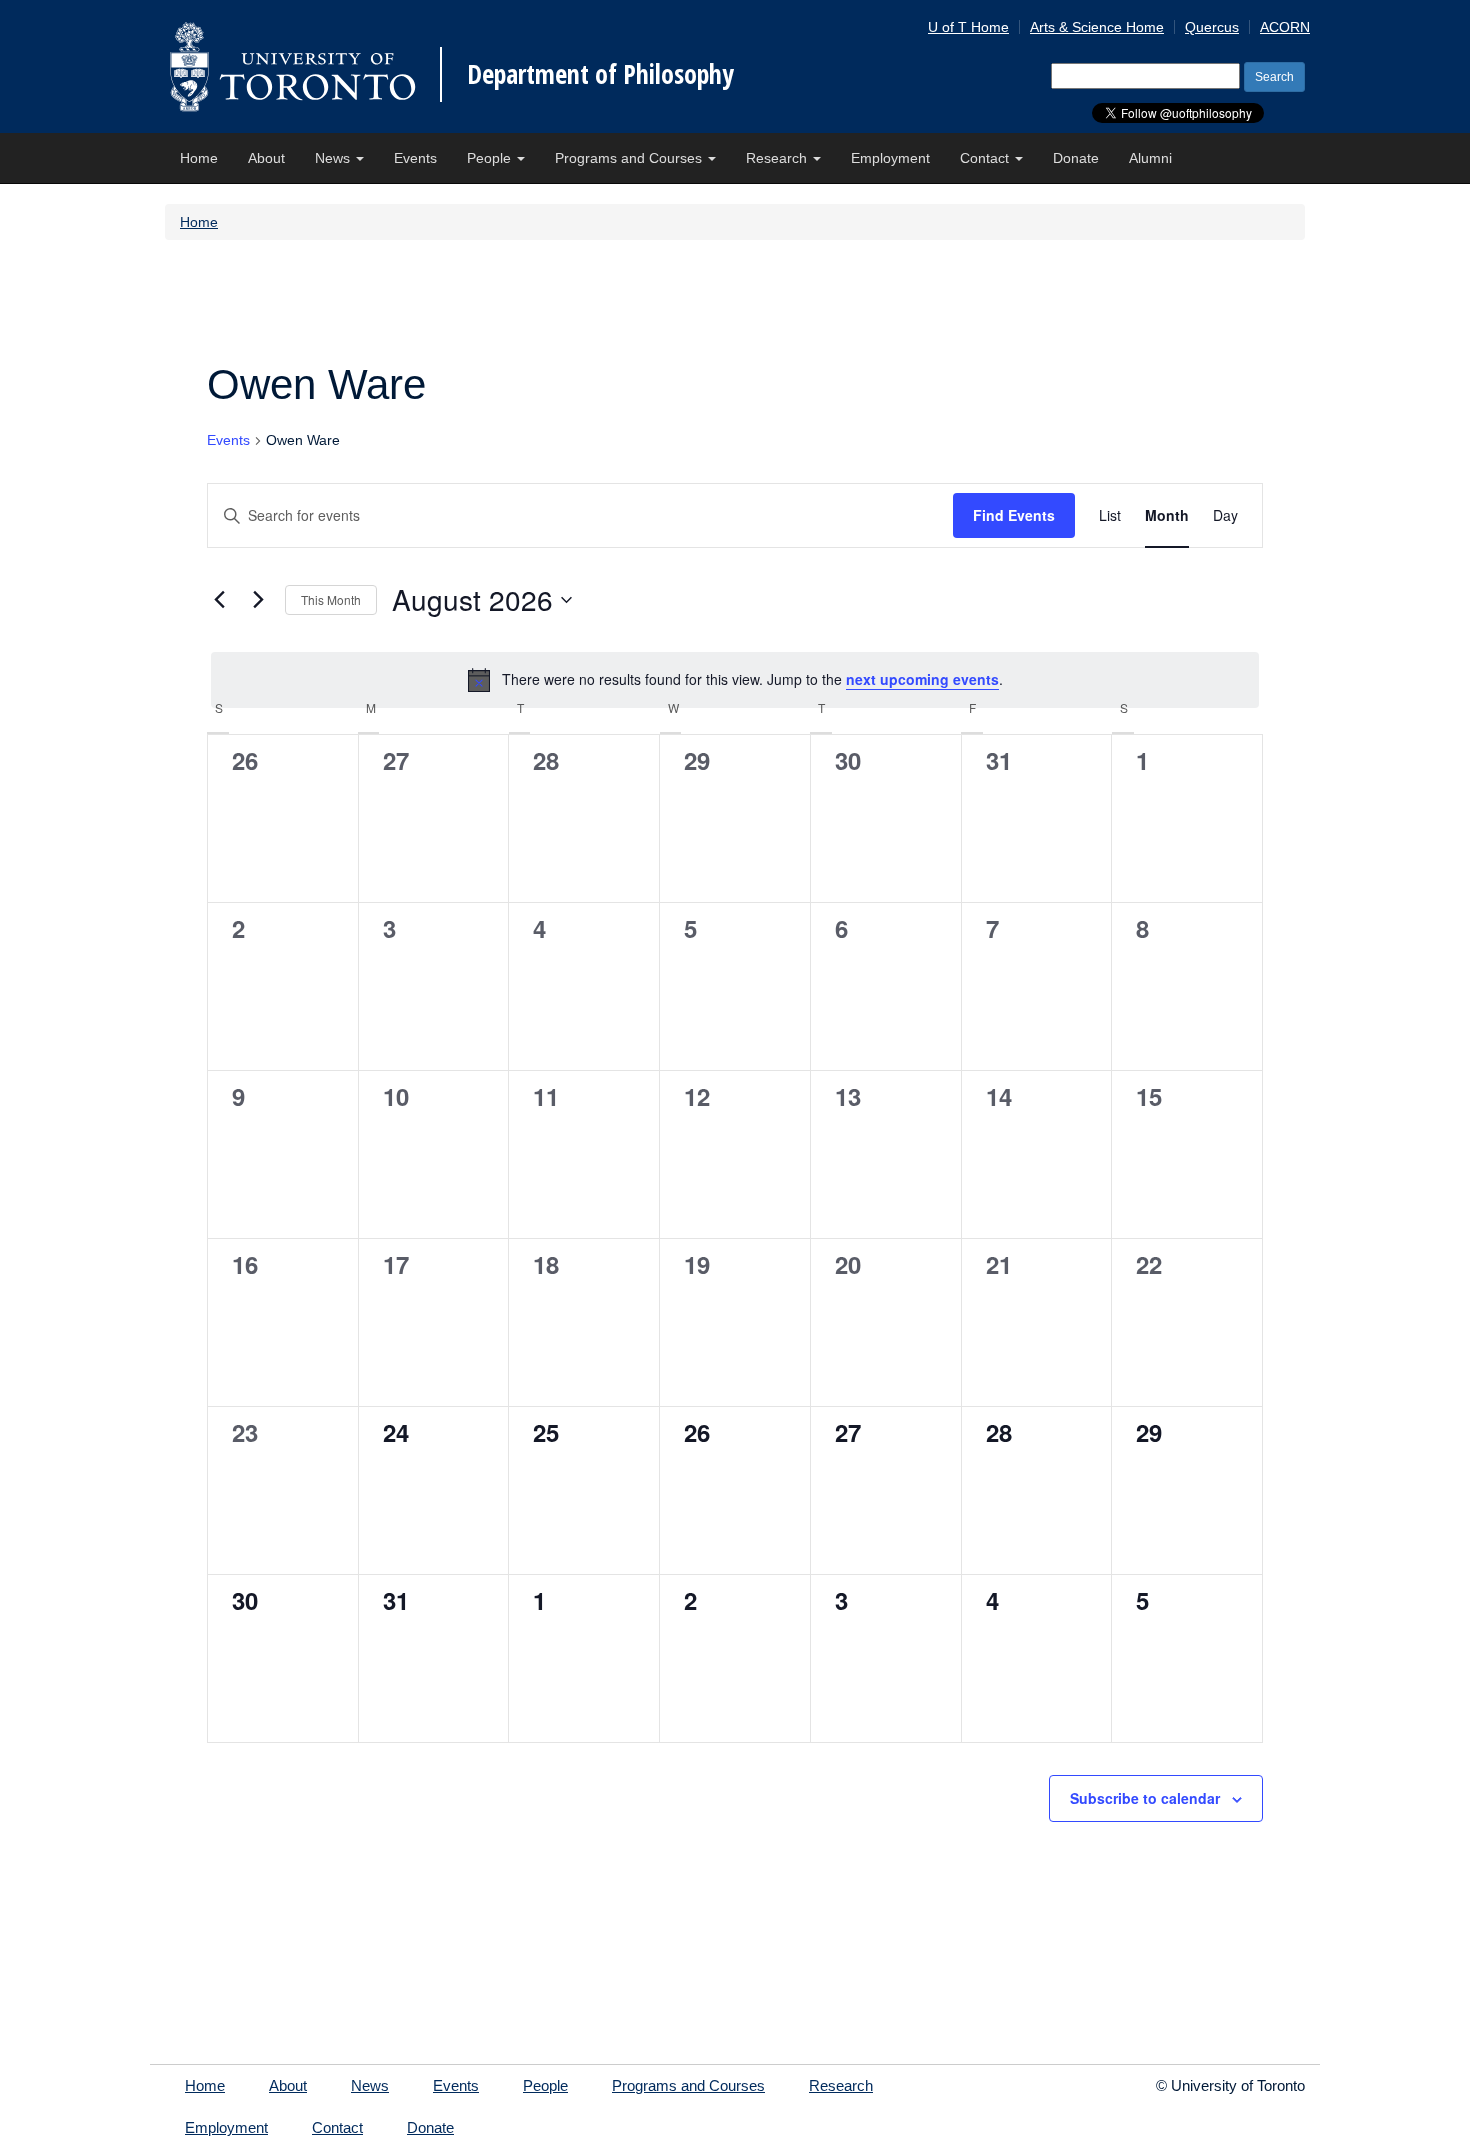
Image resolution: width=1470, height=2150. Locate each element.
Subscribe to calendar (1145, 1798)
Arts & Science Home (1097, 27)
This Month (331, 599)
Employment (890, 158)
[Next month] (258, 600)
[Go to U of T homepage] (292, 66)
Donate (1076, 158)
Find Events (1014, 515)
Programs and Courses (630, 158)
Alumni (1150, 158)
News (334, 158)
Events (415, 158)
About (266, 158)
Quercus (1212, 27)
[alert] (735, 680)
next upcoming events (922, 679)
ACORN (1285, 27)
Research (778, 158)
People (491, 158)
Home (199, 158)
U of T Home (968, 27)
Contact (986, 158)
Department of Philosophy (600, 74)
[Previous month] (219, 600)
